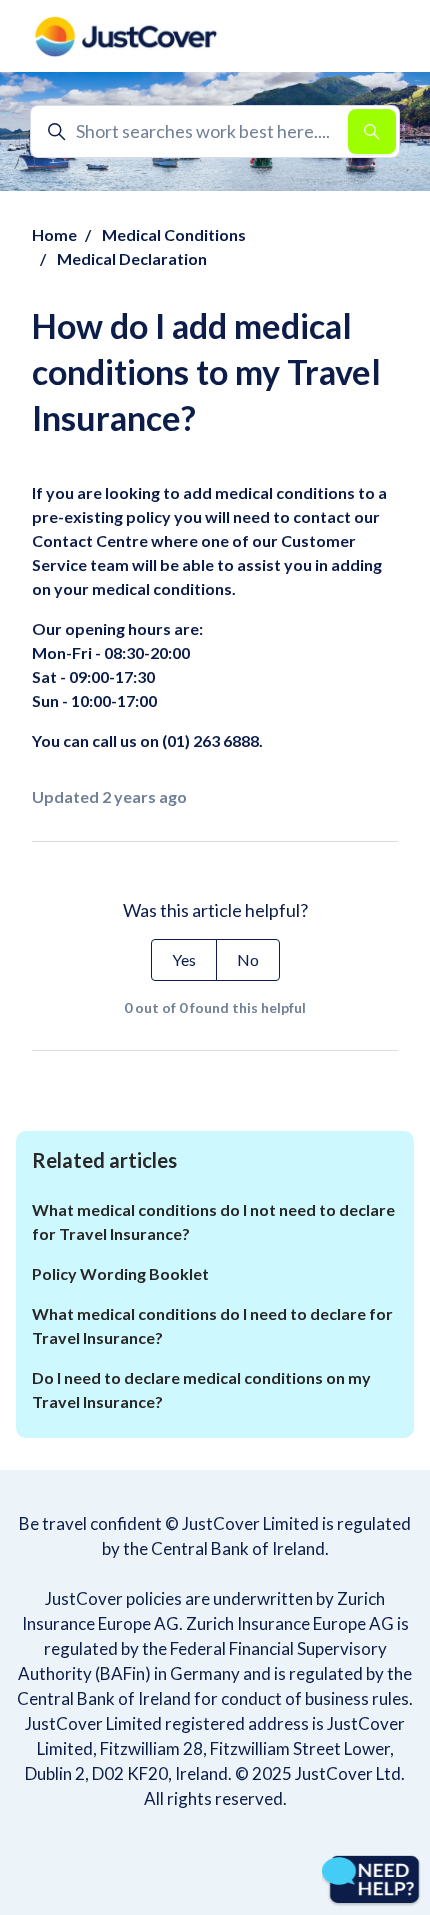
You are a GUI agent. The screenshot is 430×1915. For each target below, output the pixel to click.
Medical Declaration (132, 258)
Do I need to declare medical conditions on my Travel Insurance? (201, 1389)
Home (54, 234)
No (248, 959)
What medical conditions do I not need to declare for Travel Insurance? (213, 1221)
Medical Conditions (174, 234)
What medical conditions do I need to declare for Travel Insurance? (212, 1325)
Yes (184, 959)
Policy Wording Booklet (120, 1273)
